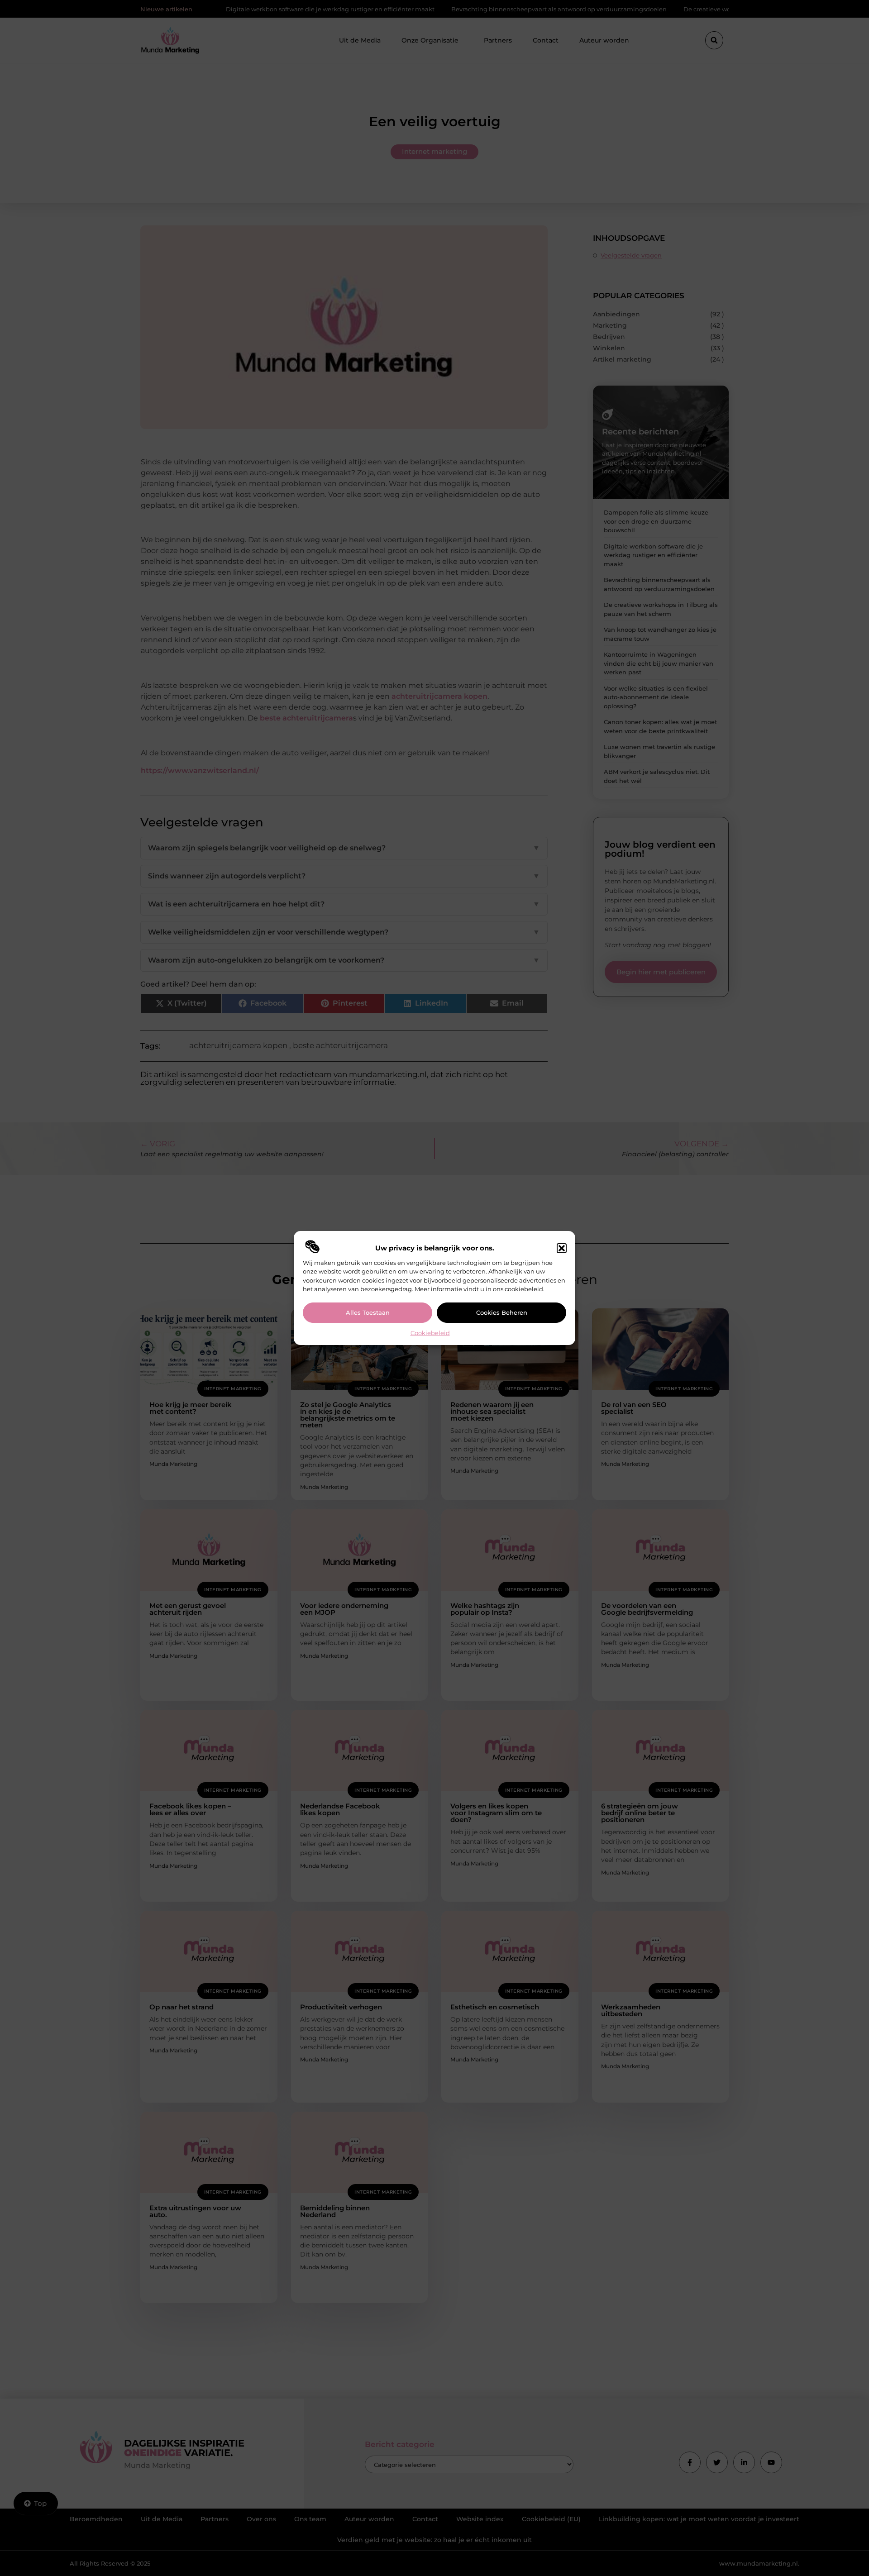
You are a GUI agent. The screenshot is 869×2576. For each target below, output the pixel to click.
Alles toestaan (368, 1312)
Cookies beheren (502, 1312)
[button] (562, 1248)
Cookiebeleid (430, 1333)
